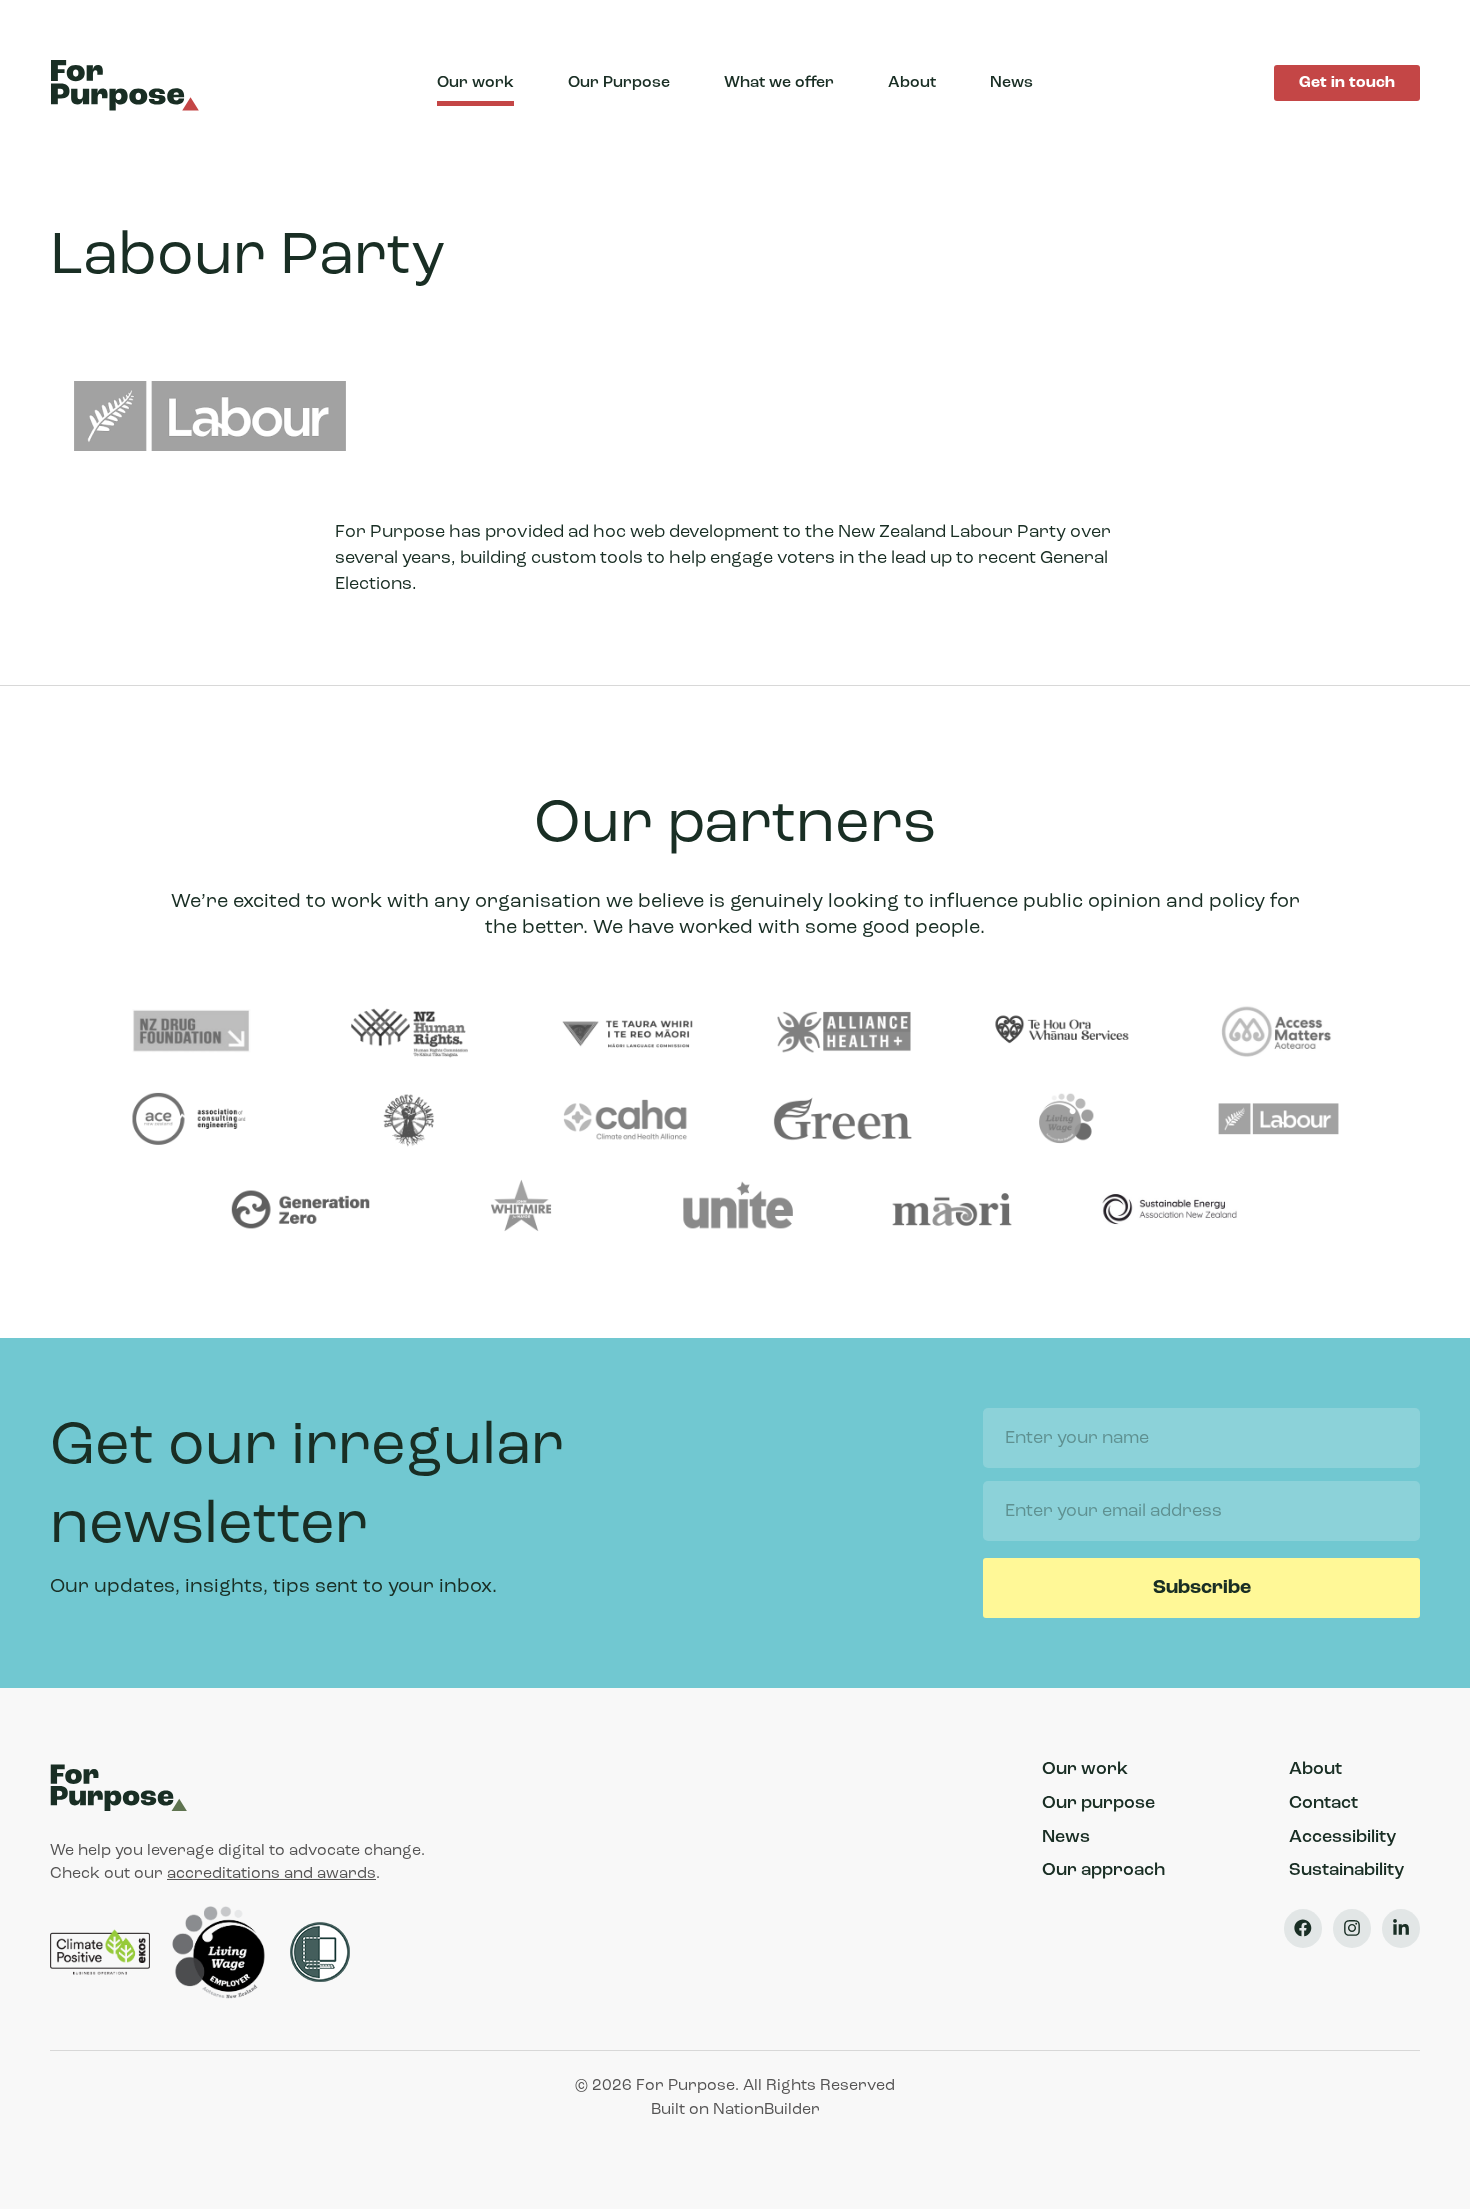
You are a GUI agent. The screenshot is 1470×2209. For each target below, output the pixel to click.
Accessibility (1342, 1838)
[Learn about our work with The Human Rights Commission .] (409, 1033)
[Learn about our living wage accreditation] (222, 1952)
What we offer (779, 83)
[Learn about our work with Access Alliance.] (1278, 1033)
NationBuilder (766, 2110)
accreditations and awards (271, 1874)
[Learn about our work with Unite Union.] (735, 1209)
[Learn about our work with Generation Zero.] (300, 1209)
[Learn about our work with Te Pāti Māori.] (952, 1209)
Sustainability (1346, 1871)
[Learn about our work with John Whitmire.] (517, 1209)
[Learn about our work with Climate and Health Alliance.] (626, 1121)
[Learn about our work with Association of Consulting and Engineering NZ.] (191, 1121)
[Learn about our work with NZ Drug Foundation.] (191, 1033)
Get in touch (1347, 83)
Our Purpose (619, 83)
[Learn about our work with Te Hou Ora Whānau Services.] (1061, 1033)
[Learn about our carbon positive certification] (102, 1952)
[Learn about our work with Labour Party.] (1278, 1121)
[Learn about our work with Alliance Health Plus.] (843, 1033)
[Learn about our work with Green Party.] (843, 1121)
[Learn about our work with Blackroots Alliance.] (409, 1121)
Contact (1323, 1804)
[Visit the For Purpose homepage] (128, 83)
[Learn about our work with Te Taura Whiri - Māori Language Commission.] (626, 1033)
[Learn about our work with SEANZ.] (1169, 1209)
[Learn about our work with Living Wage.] (1061, 1121)
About (912, 83)
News (1011, 83)
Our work (475, 83)
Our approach (1103, 1871)
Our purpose (1098, 1804)
